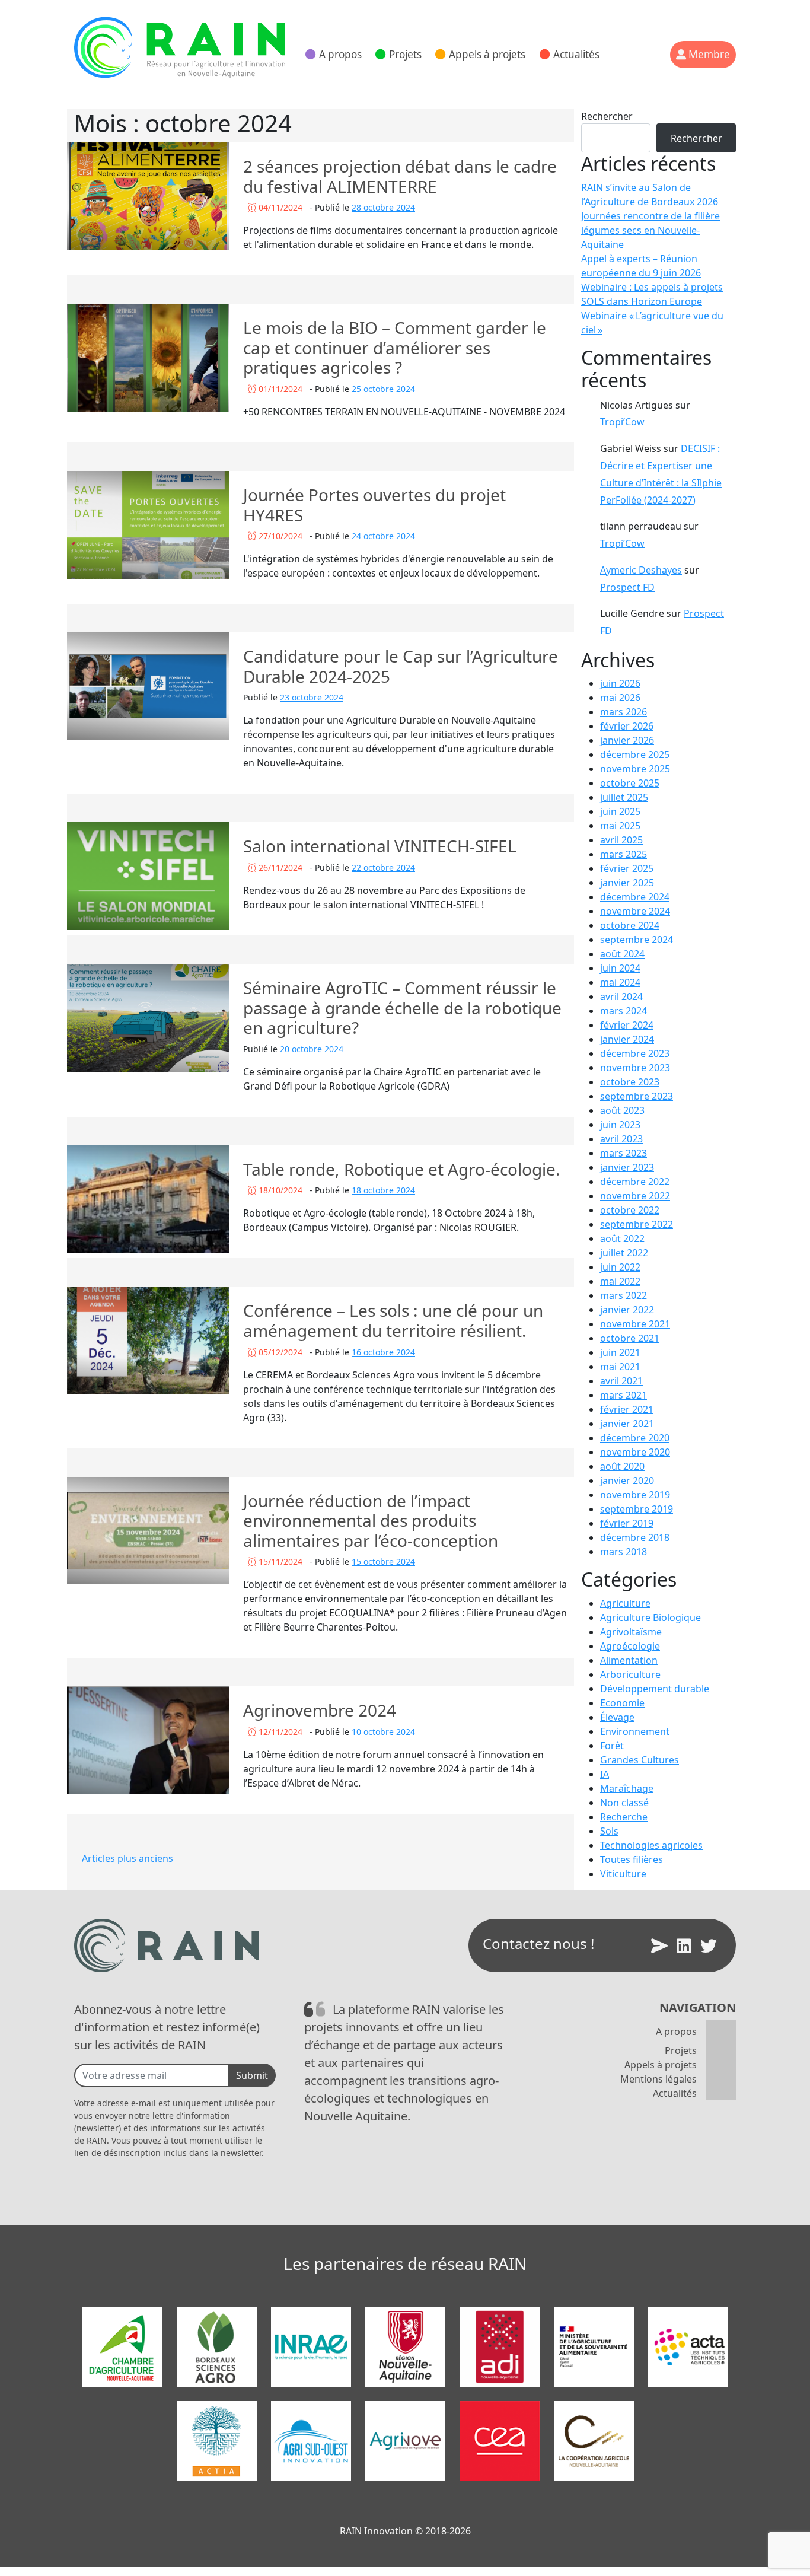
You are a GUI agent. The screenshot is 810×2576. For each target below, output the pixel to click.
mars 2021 (624, 1395)
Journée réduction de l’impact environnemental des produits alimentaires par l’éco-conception (371, 1521)
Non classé (624, 1803)
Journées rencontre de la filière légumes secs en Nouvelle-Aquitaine (650, 230)
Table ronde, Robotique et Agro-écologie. (402, 1169)
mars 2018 (624, 1552)
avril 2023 (621, 1139)
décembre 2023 (635, 1053)
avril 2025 (621, 840)
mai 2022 (620, 1281)
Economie (622, 1703)
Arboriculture (630, 1674)
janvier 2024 (627, 1039)
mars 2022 (624, 1295)
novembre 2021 (635, 1324)
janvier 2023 (627, 1167)
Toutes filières (632, 1859)
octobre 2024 (630, 925)
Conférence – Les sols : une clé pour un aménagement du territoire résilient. (393, 1320)
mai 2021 (620, 1367)
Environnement (635, 1731)
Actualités (576, 54)
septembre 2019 (637, 1509)
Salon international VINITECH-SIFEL (380, 846)
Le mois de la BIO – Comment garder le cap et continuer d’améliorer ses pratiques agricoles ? (395, 347)
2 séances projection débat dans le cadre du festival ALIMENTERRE (400, 176)
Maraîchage (627, 1788)
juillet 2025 (624, 797)
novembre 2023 (635, 1068)
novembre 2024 (635, 911)
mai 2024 (620, 982)
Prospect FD (627, 587)
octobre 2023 (630, 1082)
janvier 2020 (627, 1480)
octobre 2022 (630, 1210)
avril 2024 (621, 996)
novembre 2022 (635, 1196)
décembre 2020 (635, 1438)
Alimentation (629, 1660)
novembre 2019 (635, 1495)
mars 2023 (624, 1153)
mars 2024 (624, 1011)
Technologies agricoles (651, 1845)
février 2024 (627, 1025)
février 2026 (627, 726)
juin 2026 (620, 683)
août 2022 (622, 1238)
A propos (340, 54)
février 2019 (627, 1523)
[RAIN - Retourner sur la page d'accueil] (180, 47)
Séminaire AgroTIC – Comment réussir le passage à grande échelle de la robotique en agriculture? (402, 1007)
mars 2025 (624, 854)
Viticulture (623, 1874)
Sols (609, 1831)
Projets (405, 54)
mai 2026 (620, 698)
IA (605, 1774)
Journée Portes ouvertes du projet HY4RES (374, 505)
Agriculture (625, 1603)
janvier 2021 (627, 1424)
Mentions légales (658, 2079)
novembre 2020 (635, 1452)
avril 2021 (621, 1381)
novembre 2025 (635, 769)
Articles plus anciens (127, 1858)
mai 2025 (620, 826)
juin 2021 (620, 1352)
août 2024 (622, 954)
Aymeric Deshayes (641, 570)
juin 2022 (620, 1267)
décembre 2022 (635, 1182)
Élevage (617, 1717)
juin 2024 (620, 968)
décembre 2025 (635, 754)
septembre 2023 (637, 1096)
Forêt (612, 1746)
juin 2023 (620, 1125)
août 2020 (622, 1466)
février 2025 (627, 868)
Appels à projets (487, 54)
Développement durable (655, 1689)
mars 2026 (624, 712)
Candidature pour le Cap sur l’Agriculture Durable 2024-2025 (401, 666)
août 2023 (622, 1110)
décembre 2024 (635, 897)
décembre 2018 (635, 1537)
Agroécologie (630, 1646)
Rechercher (607, 116)
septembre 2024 (637, 940)
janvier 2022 (627, 1310)
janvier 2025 (627, 883)
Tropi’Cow (622, 422)
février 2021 (627, 1409)
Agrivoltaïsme (631, 1632)
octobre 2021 (630, 1338)
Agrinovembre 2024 (320, 1710)
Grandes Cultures (640, 1760)
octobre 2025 (630, 783)
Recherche (624, 1817)
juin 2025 (620, 811)
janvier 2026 (627, 740)
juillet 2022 (624, 1253)
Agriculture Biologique (650, 1617)
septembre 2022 (637, 1224)
